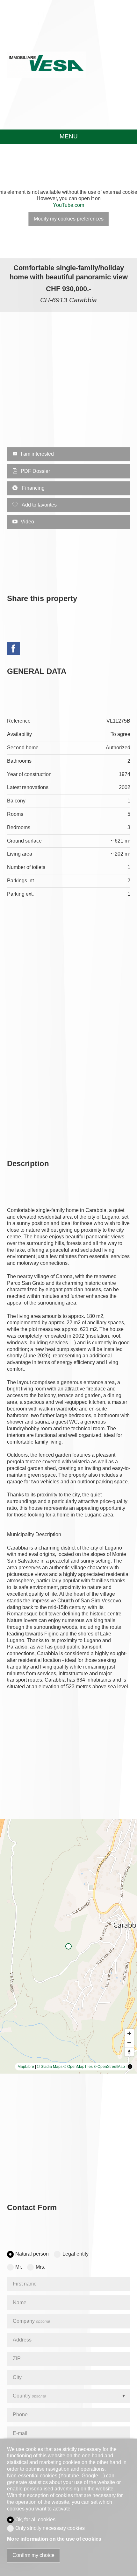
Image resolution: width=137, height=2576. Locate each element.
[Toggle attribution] (130, 2067)
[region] (68, 1946)
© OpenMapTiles (78, 2067)
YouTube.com (68, 205)
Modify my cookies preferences (69, 219)
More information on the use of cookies (54, 2539)
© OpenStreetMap (109, 2067)
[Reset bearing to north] (129, 2052)
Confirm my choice (33, 2555)
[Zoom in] (129, 2033)
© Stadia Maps (50, 2067)
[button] (6, 201)
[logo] (47, 65)
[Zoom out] (129, 2043)
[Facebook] (13, 649)
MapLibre (26, 2067)
